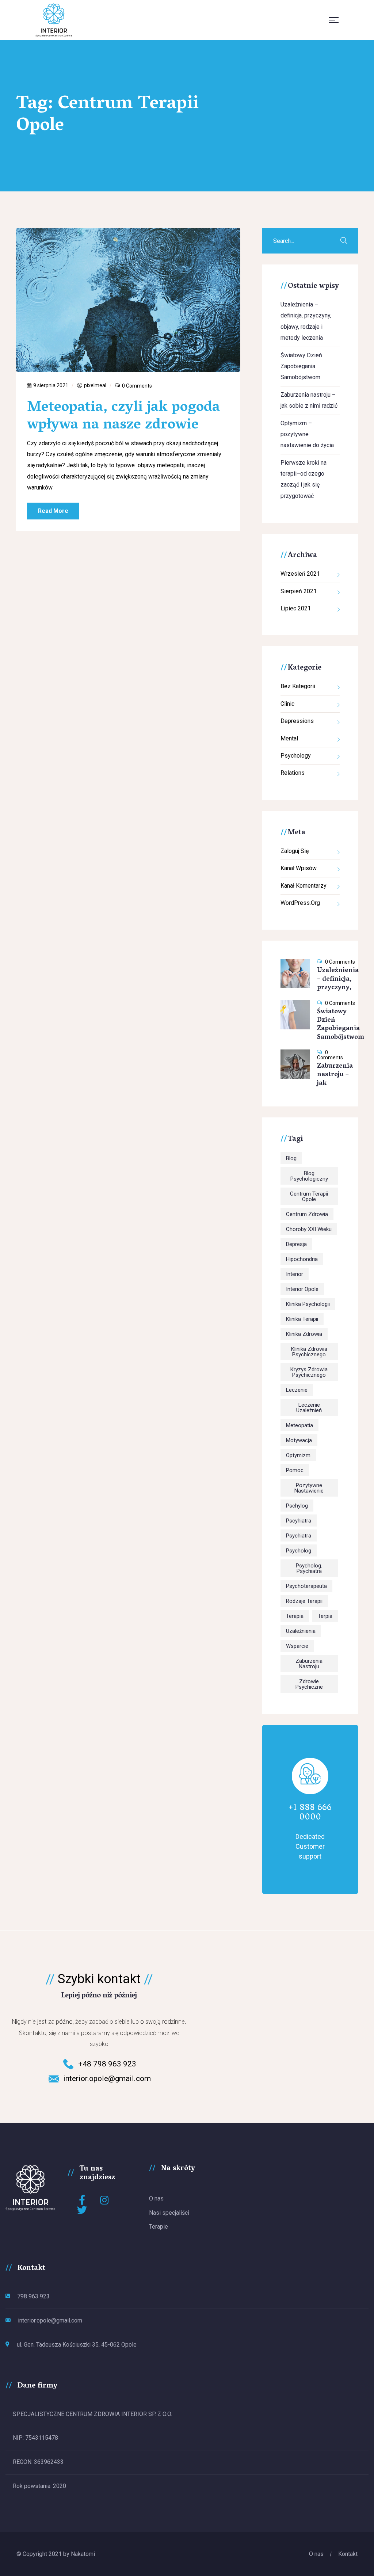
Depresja (296, 1244)
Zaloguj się (295, 851)
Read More (53, 511)
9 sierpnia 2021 (51, 385)
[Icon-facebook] (82, 2200)
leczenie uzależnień (309, 1408)
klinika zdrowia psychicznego (309, 1352)
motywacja (299, 1440)
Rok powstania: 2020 (39, 2486)
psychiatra (299, 1536)
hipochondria (302, 1259)
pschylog (297, 1506)
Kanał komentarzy (304, 886)
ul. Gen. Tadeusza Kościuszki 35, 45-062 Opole (77, 2345)
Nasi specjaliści (169, 2213)
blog (291, 1158)
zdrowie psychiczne (309, 1684)
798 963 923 (33, 2296)
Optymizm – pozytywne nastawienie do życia (307, 434)
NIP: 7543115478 (35, 2438)
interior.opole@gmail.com (107, 2078)
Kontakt (348, 2554)
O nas (156, 2198)
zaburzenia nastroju (309, 1664)
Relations (293, 773)
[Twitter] (82, 2210)
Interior (295, 1274)
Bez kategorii (298, 686)
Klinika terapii (302, 1319)
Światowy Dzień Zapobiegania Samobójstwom (301, 366)
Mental (289, 738)
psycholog (299, 1551)
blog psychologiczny (309, 1176)
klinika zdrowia (304, 1334)
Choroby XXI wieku (309, 1229)
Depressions (297, 721)
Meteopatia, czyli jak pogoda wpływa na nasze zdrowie (123, 417)
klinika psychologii (308, 1304)
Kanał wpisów (299, 868)
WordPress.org (300, 903)
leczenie (297, 1390)
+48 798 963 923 (107, 2064)
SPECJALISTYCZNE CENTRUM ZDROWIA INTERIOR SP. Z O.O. (92, 2414)
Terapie (159, 2227)
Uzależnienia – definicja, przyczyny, (338, 980)
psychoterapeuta (306, 1586)
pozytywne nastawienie (309, 1488)
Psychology (296, 756)
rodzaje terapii (304, 1601)
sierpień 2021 (299, 591)
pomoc (295, 1470)
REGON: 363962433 (38, 2462)
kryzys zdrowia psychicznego (309, 1372)
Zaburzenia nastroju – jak (335, 1075)
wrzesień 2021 (300, 574)
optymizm (298, 1455)
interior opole (302, 1289)
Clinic (287, 704)
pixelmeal (95, 385)
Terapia (295, 1616)
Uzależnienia (301, 1631)
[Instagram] (105, 2200)
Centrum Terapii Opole (309, 1196)
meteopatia (299, 1425)
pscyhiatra (299, 1521)
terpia (325, 1616)
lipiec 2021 (296, 608)
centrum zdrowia (307, 1214)
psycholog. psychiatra (309, 1568)
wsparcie (297, 1646)
